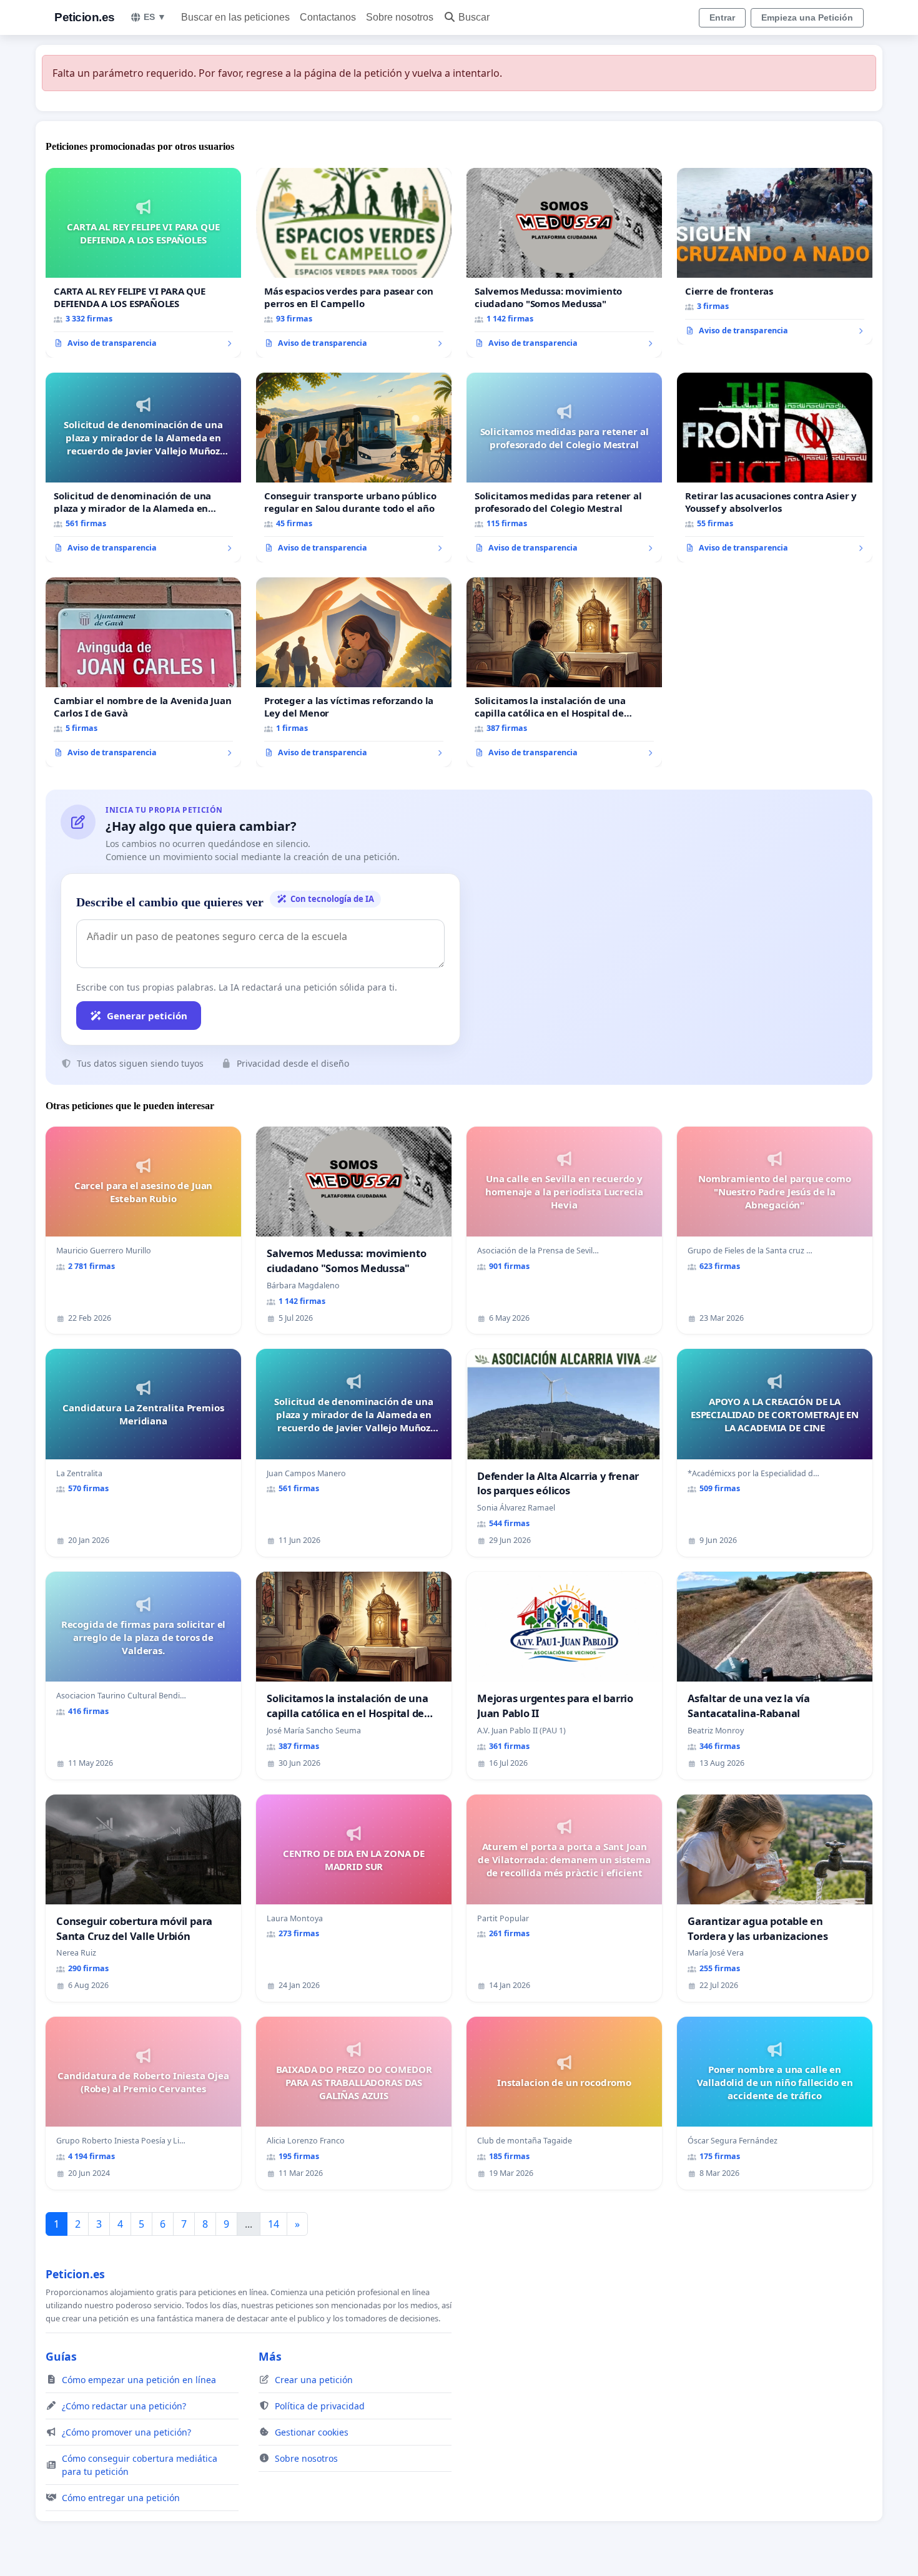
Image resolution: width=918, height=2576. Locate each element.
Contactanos (328, 17)
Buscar (474, 17)
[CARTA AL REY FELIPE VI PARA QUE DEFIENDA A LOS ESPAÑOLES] (143, 263)
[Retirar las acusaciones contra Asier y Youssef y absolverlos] (775, 468)
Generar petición (147, 1016)
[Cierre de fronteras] (775, 257)
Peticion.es (85, 17)
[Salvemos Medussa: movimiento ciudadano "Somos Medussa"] (564, 263)
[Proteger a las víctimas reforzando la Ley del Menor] (354, 672)
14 (274, 2224)
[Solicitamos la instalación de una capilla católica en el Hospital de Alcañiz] (564, 672)
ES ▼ (155, 17)
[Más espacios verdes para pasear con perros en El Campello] (354, 263)
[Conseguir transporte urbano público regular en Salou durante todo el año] (354, 468)
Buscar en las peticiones (235, 17)
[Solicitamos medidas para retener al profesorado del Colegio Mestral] (564, 468)
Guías (61, 2356)
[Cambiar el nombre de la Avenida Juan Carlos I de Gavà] (143, 672)
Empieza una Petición (807, 17)
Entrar (722, 17)
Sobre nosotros (400, 17)
